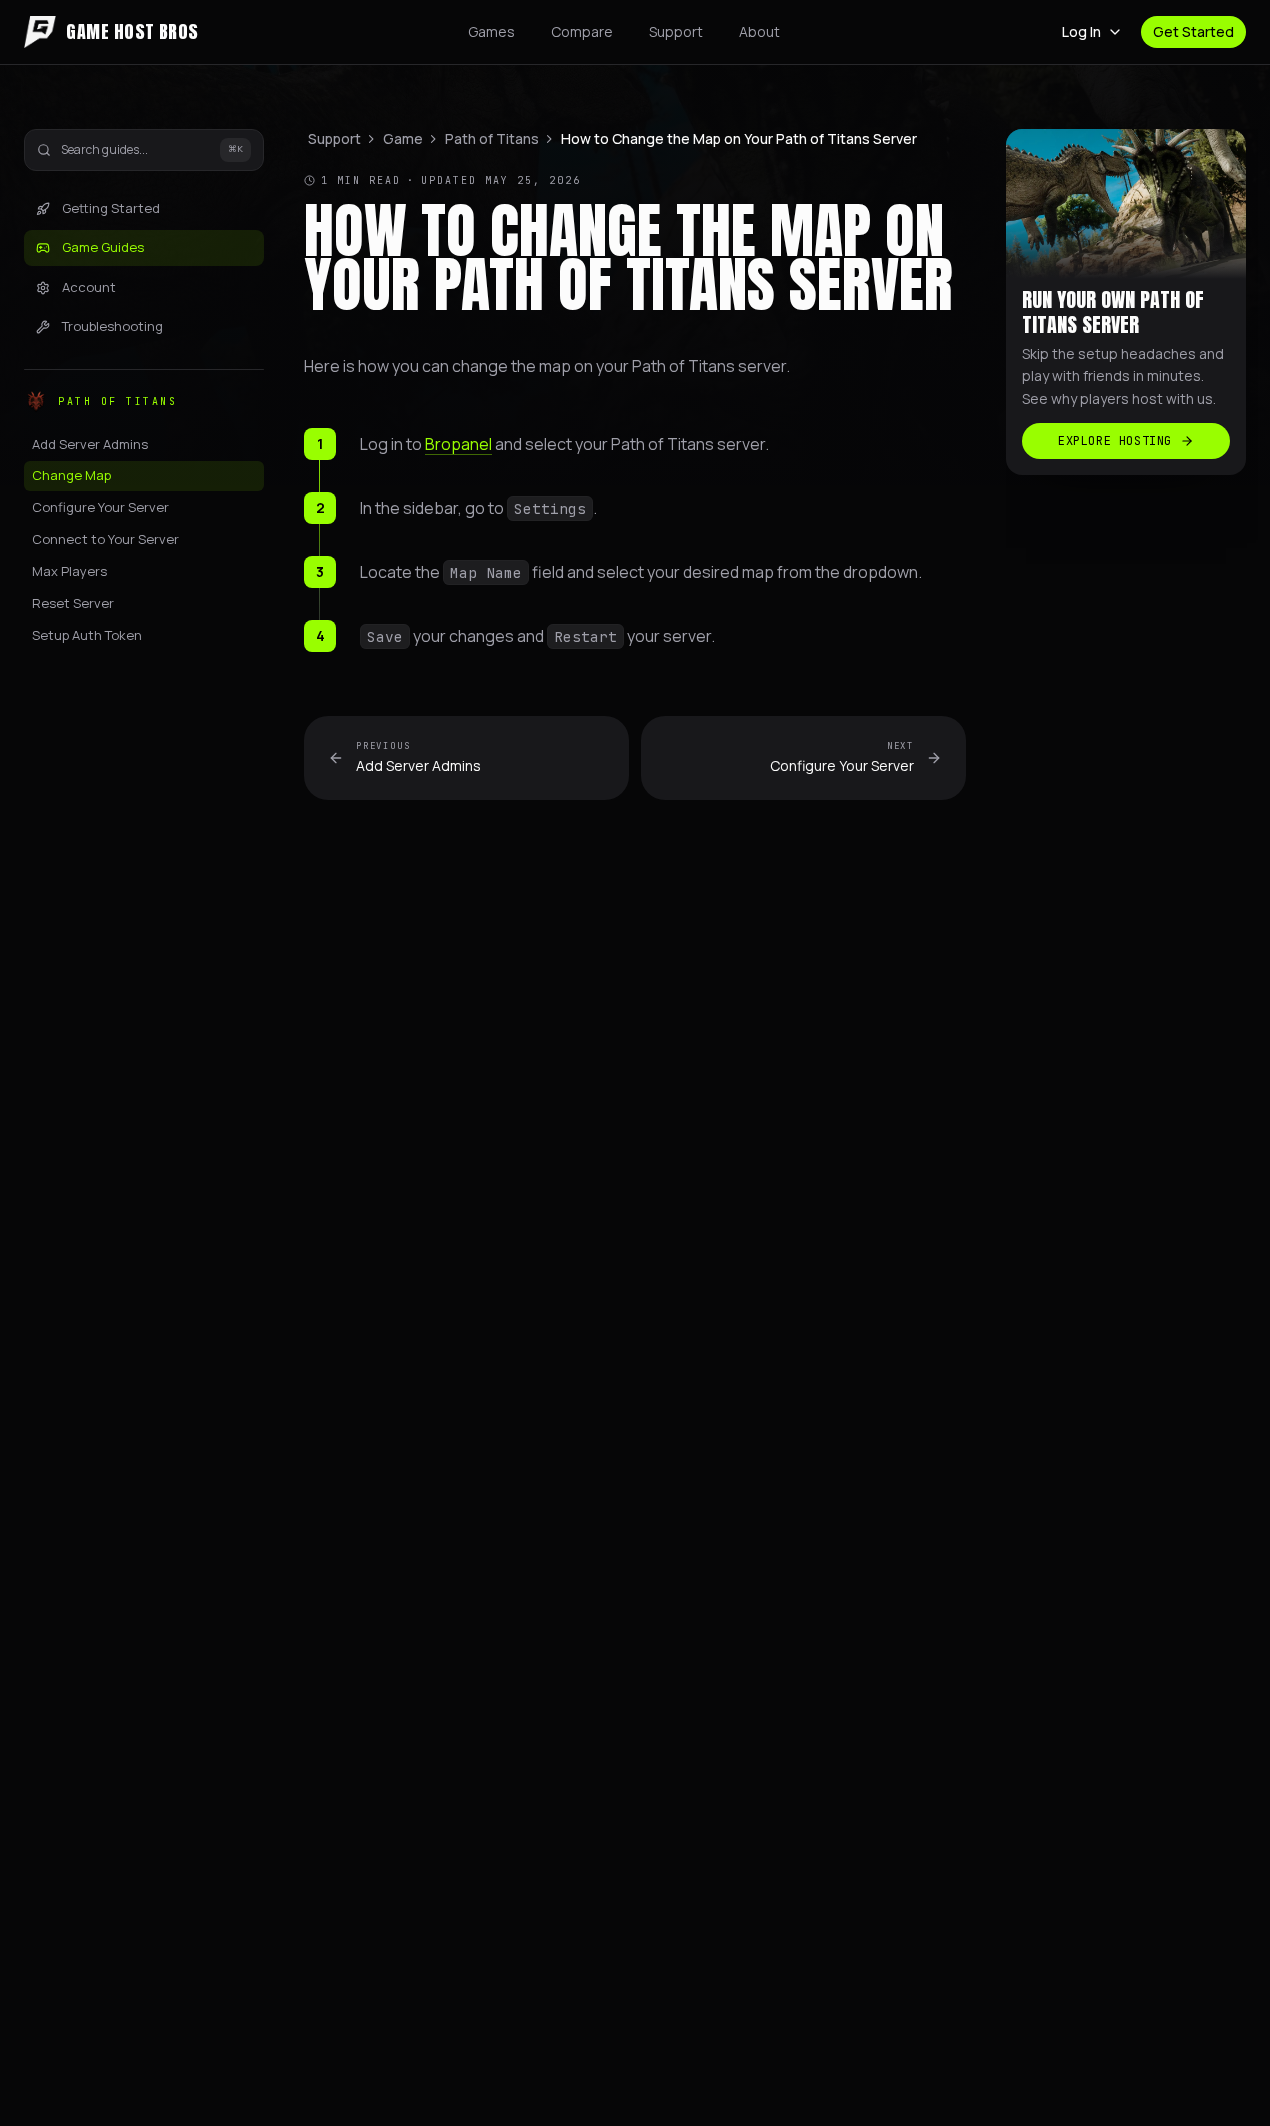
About (759, 31)
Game (403, 138)
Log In (1081, 31)
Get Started (1193, 31)
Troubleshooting (112, 327)
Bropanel (458, 444)
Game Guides (103, 248)
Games (491, 31)
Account (89, 287)
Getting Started (111, 208)
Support (676, 31)
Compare (582, 31)
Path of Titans (492, 138)
